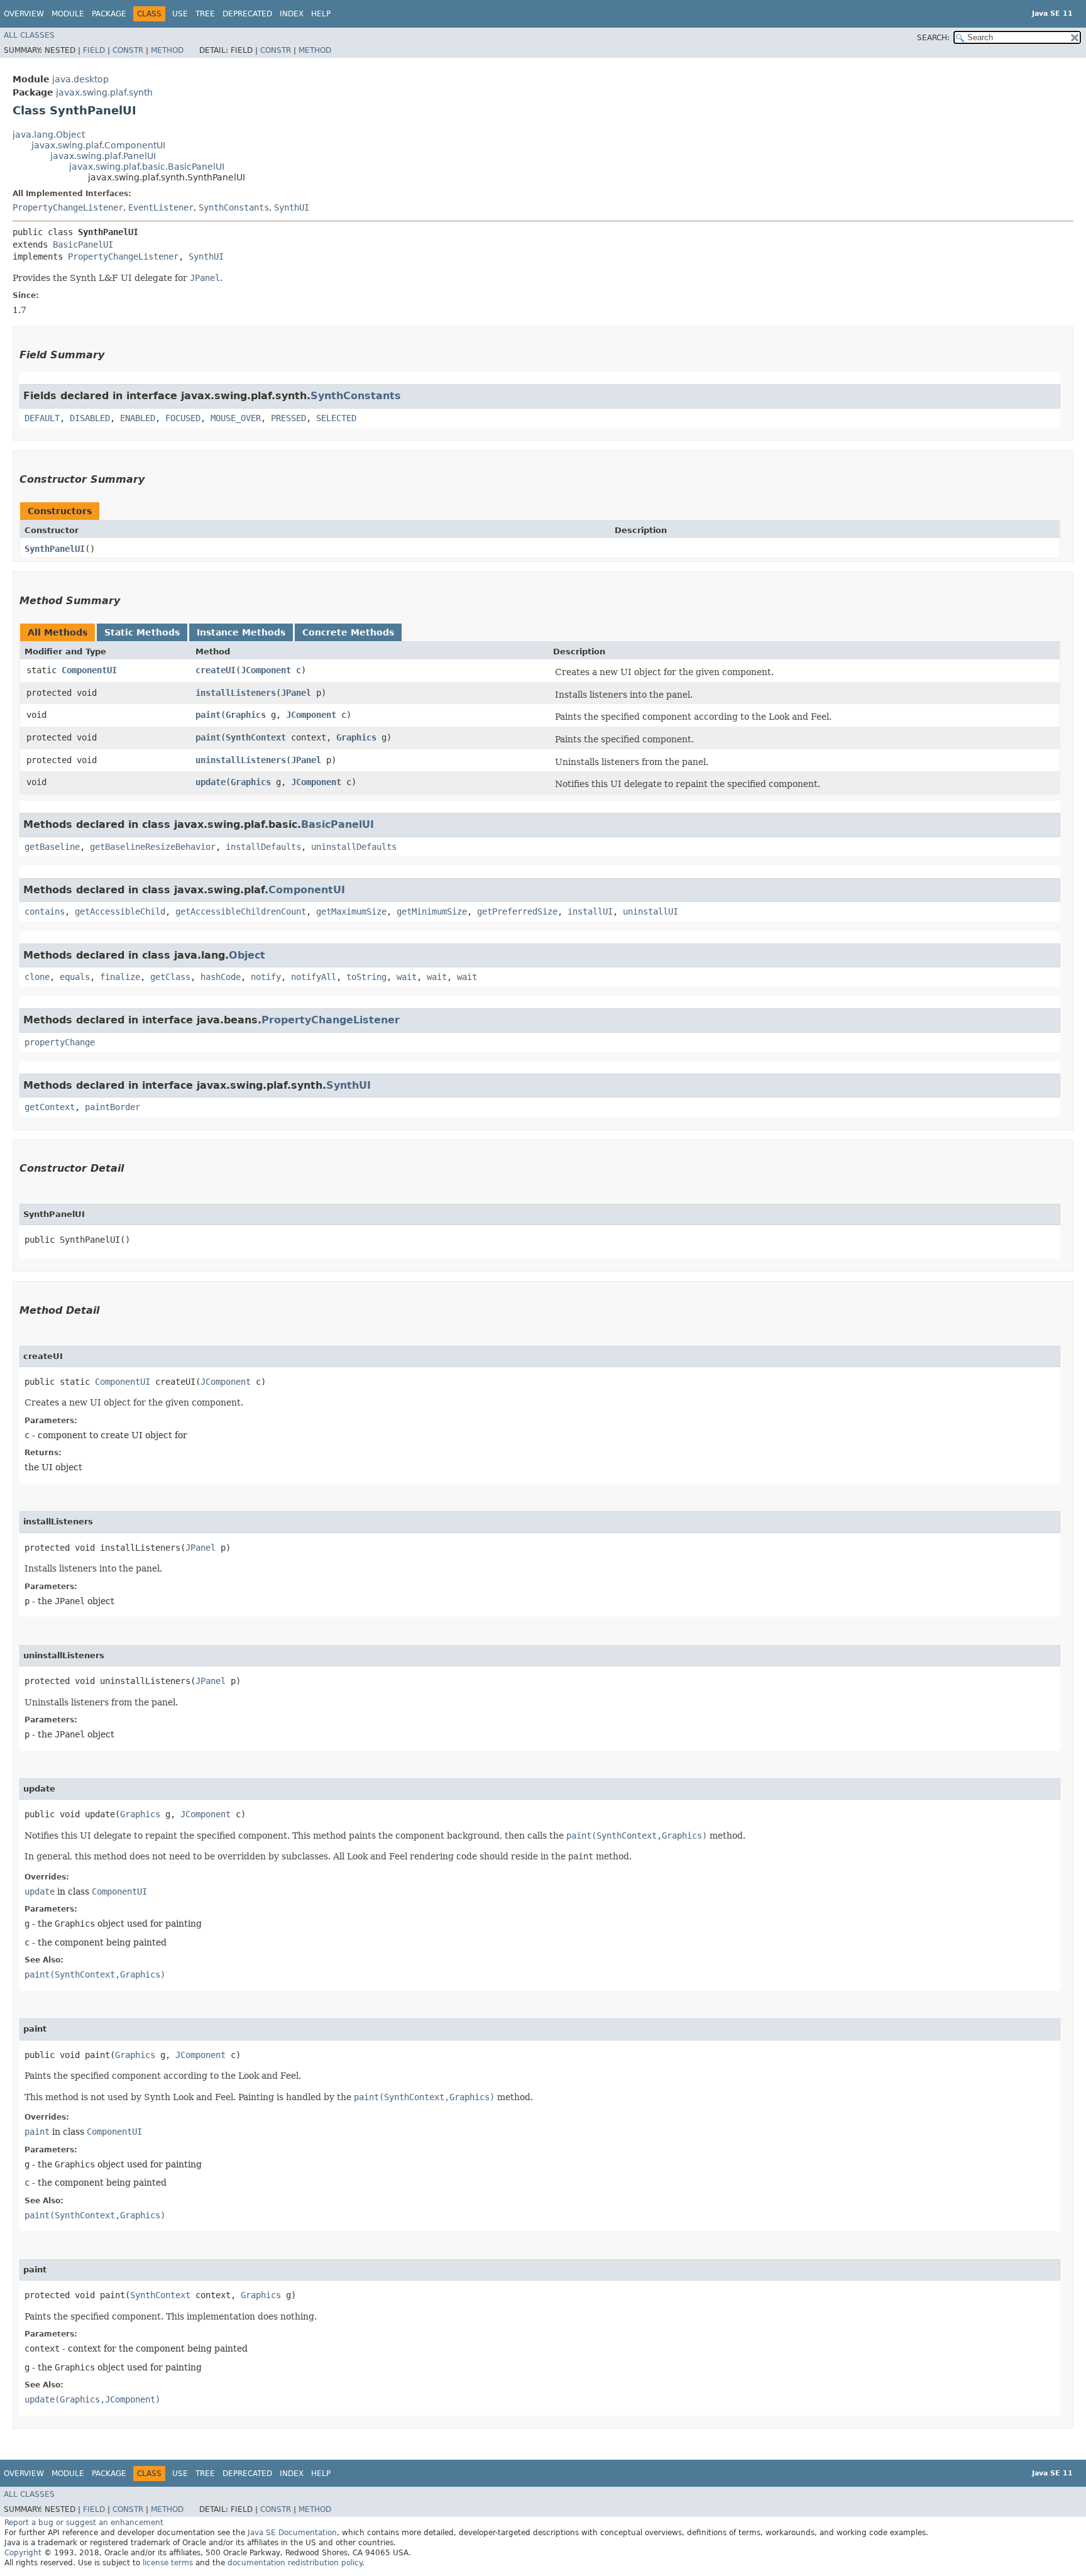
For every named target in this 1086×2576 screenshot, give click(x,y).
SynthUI (292, 207)
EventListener (161, 207)
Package (109, 14)
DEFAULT (42, 418)
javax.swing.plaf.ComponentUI (98, 145)
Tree (205, 14)
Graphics (246, 715)
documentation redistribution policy (295, 2563)
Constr (128, 50)
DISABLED (90, 418)
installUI (590, 911)
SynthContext (256, 737)
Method (167, 50)
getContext (50, 1107)
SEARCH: (933, 38)
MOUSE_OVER (236, 418)
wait (407, 977)
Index (292, 14)
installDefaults (263, 847)
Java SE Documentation (292, 2533)
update (211, 782)
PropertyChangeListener (68, 207)
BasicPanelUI (83, 245)
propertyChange (60, 1042)
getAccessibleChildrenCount (241, 911)
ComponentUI (89, 670)
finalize (120, 977)
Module (68, 14)
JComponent (266, 670)
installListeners (236, 693)
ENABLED (138, 418)
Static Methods (142, 632)
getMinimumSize (432, 911)
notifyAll (314, 977)
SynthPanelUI (55, 549)
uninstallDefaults (354, 847)
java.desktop (80, 79)
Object (247, 955)
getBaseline (52, 847)
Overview (24, 14)
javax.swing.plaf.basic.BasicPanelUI (147, 167)
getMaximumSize (351, 911)
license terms (168, 2563)
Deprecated (247, 14)
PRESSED (288, 418)
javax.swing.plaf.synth (104, 92)
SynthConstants (234, 207)
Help (321, 14)
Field (94, 50)
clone (37, 977)
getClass (170, 977)
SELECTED (336, 418)
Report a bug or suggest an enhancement (84, 2523)
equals (75, 977)
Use (180, 14)
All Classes (29, 35)
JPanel (296, 693)
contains (45, 911)
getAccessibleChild (120, 911)
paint (208, 715)
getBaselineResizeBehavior (153, 847)
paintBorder (112, 1107)
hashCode (221, 977)
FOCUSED (183, 418)
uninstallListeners (241, 760)
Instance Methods (241, 632)
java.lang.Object (49, 135)
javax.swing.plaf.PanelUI (103, 156)
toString (366, 977)
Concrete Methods (348, 632)
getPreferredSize (517, 911)
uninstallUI (650, 911)
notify (266, 977)
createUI (216, 670)
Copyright (23, 2553)
